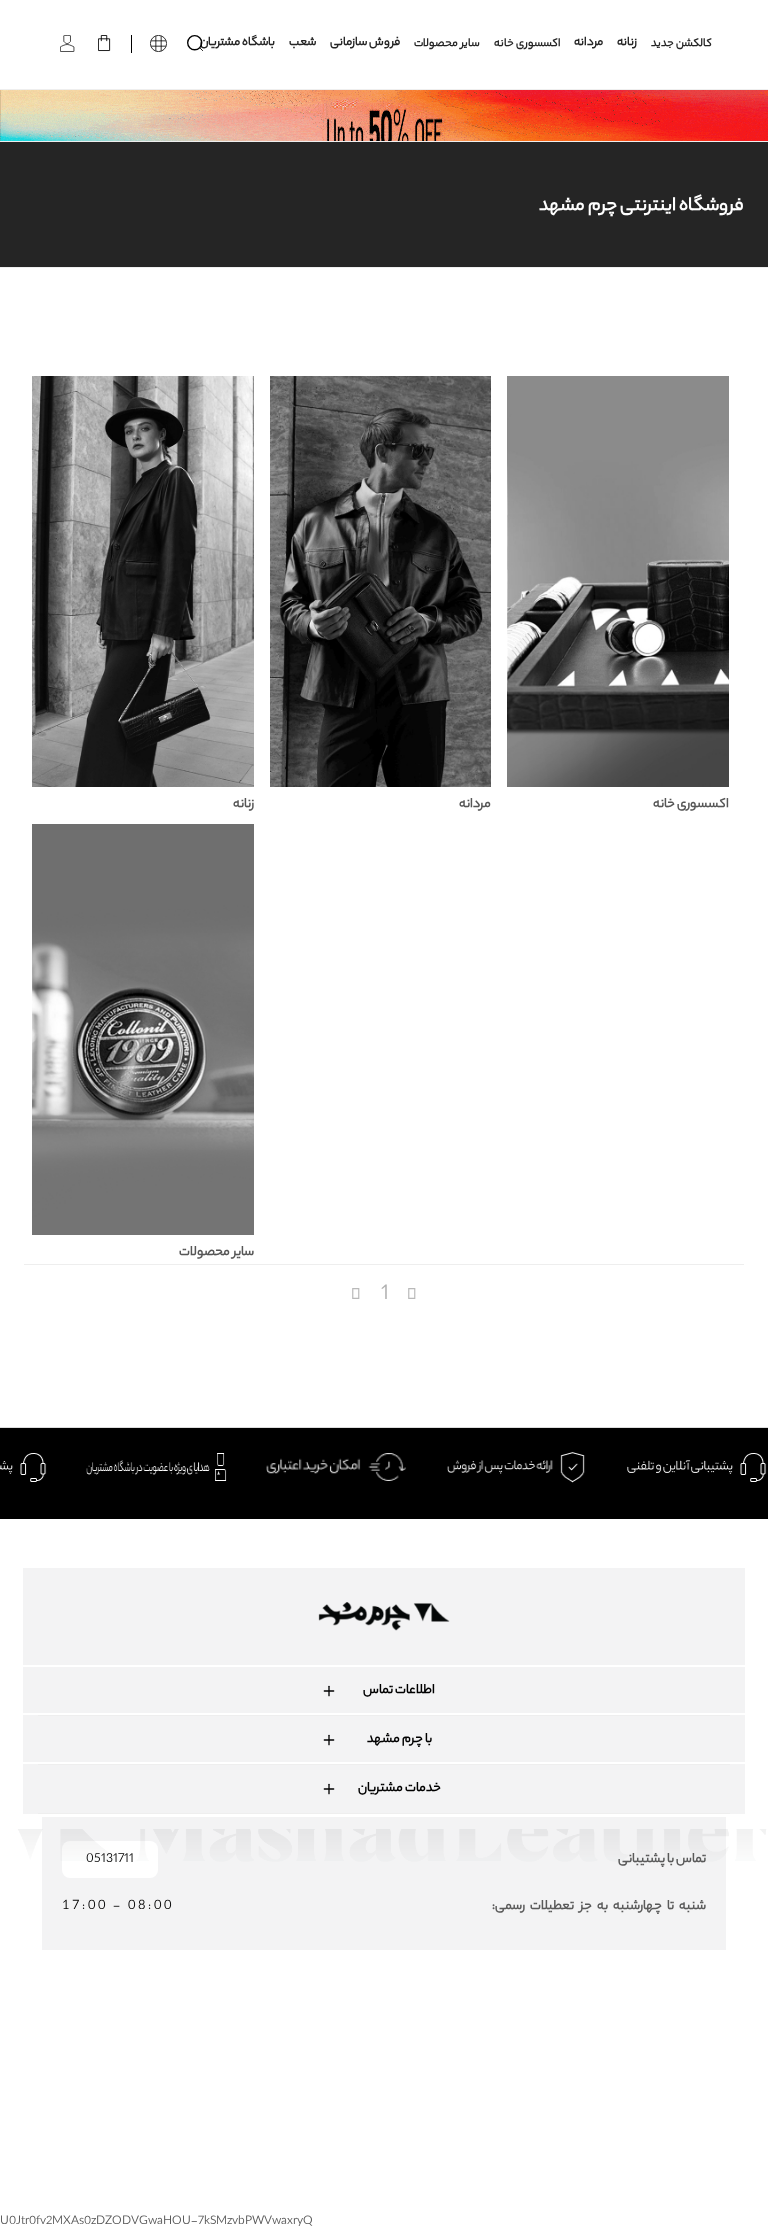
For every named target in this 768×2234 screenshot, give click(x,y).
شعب (302, 43)
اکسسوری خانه (527, 44)
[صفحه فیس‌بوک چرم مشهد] (248, 2049)
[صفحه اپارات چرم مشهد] (536, 2049)
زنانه (627, 43)
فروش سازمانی (365, 43)
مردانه (588, 43)
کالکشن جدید (681, 44)
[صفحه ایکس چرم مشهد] (464, 2049)
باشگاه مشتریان (237, 43)
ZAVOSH (542, 2115)
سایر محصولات (447, 44)
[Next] (412, 1295)
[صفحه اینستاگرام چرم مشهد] (320, 2049)
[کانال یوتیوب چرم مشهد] (392, 2049)
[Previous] (358, 1295)
